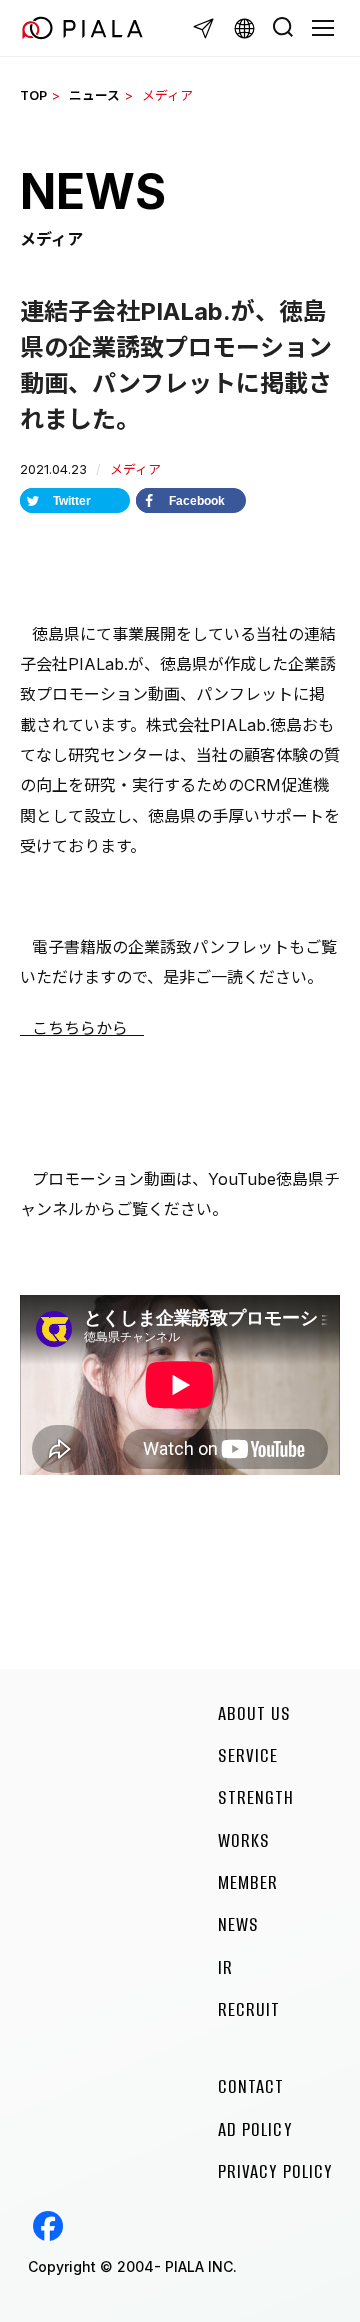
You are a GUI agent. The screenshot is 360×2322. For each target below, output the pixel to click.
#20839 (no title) (48, 2226)
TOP (33, 95)
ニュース (94, 95)
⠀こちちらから (82, 1028)
